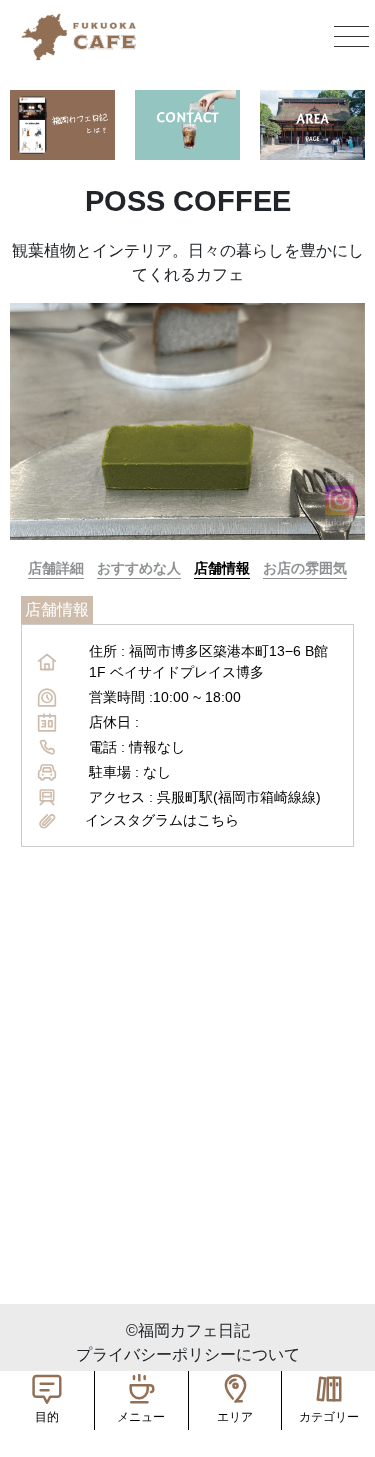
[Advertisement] (187, 1116)
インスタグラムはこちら (162, 820)
